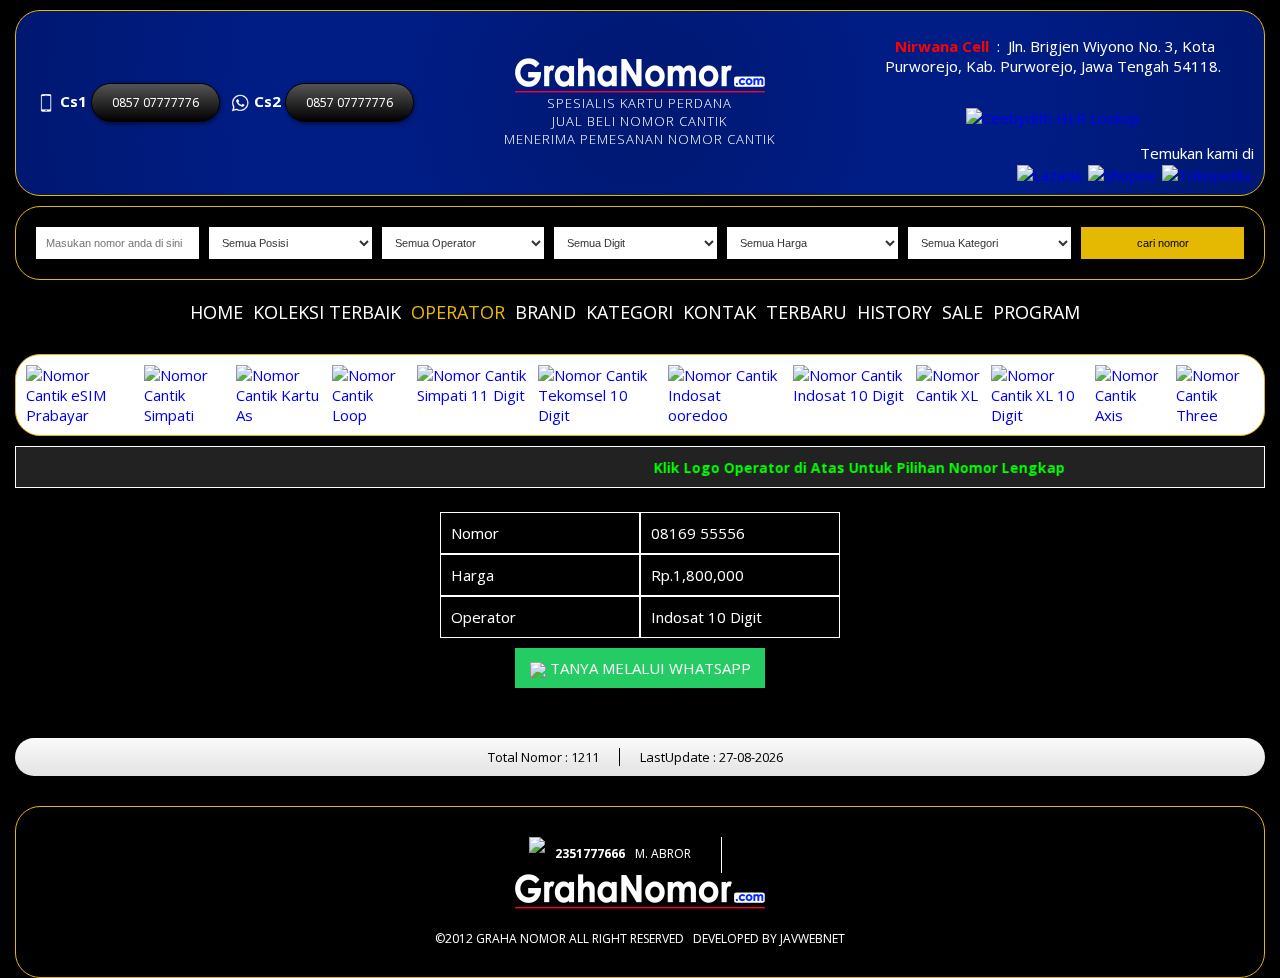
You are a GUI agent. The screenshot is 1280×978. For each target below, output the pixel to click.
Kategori (629, 312)
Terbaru (806, 312)
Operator (458, 312)
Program (1036, 312)
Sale (962, 312)
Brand (545, 312)
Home (216, 312)
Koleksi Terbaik (327, 312)
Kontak (719, 312)
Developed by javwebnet (769, 938)
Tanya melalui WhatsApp (648, 668)
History (894, 312)
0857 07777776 (155, 102)
